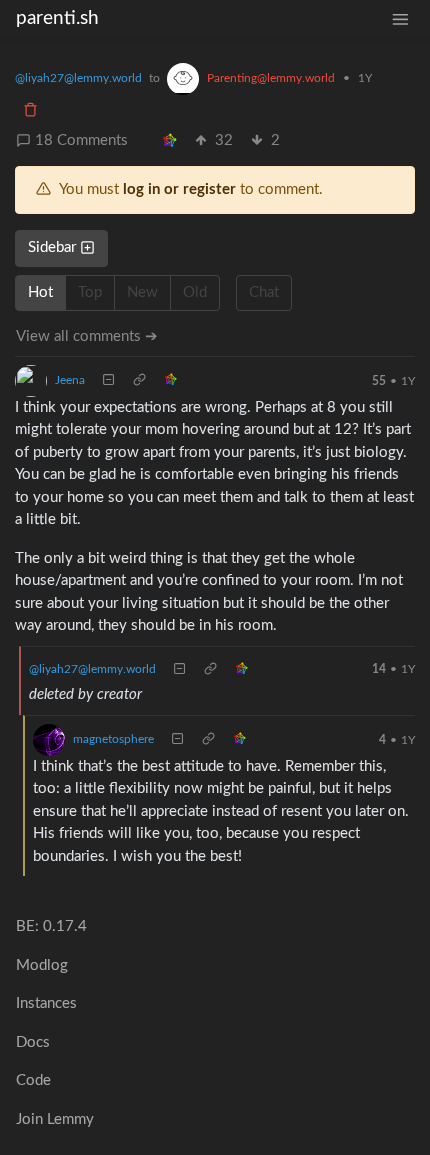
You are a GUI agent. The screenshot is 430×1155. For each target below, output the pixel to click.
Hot (40, 292)
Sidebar (52, 247)
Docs (33, 1042)
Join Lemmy (55, 1119)
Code (33, 1080)
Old (195, 292)
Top (90, 292)
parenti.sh (57, 18)
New (142, 292)
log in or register (179, 189)
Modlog (42, 965)
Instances (46, 1003)
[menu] (400, 19)
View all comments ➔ (87, 336)
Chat (264, 292)
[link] (169, 141)
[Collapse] (108, 381)
